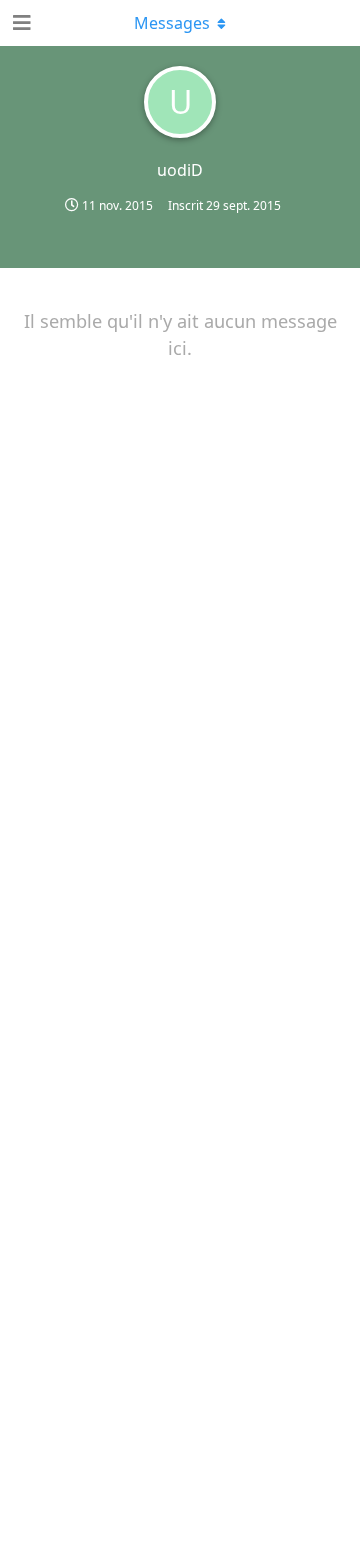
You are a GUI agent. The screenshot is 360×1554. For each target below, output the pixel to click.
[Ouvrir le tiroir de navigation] (20, 23)
